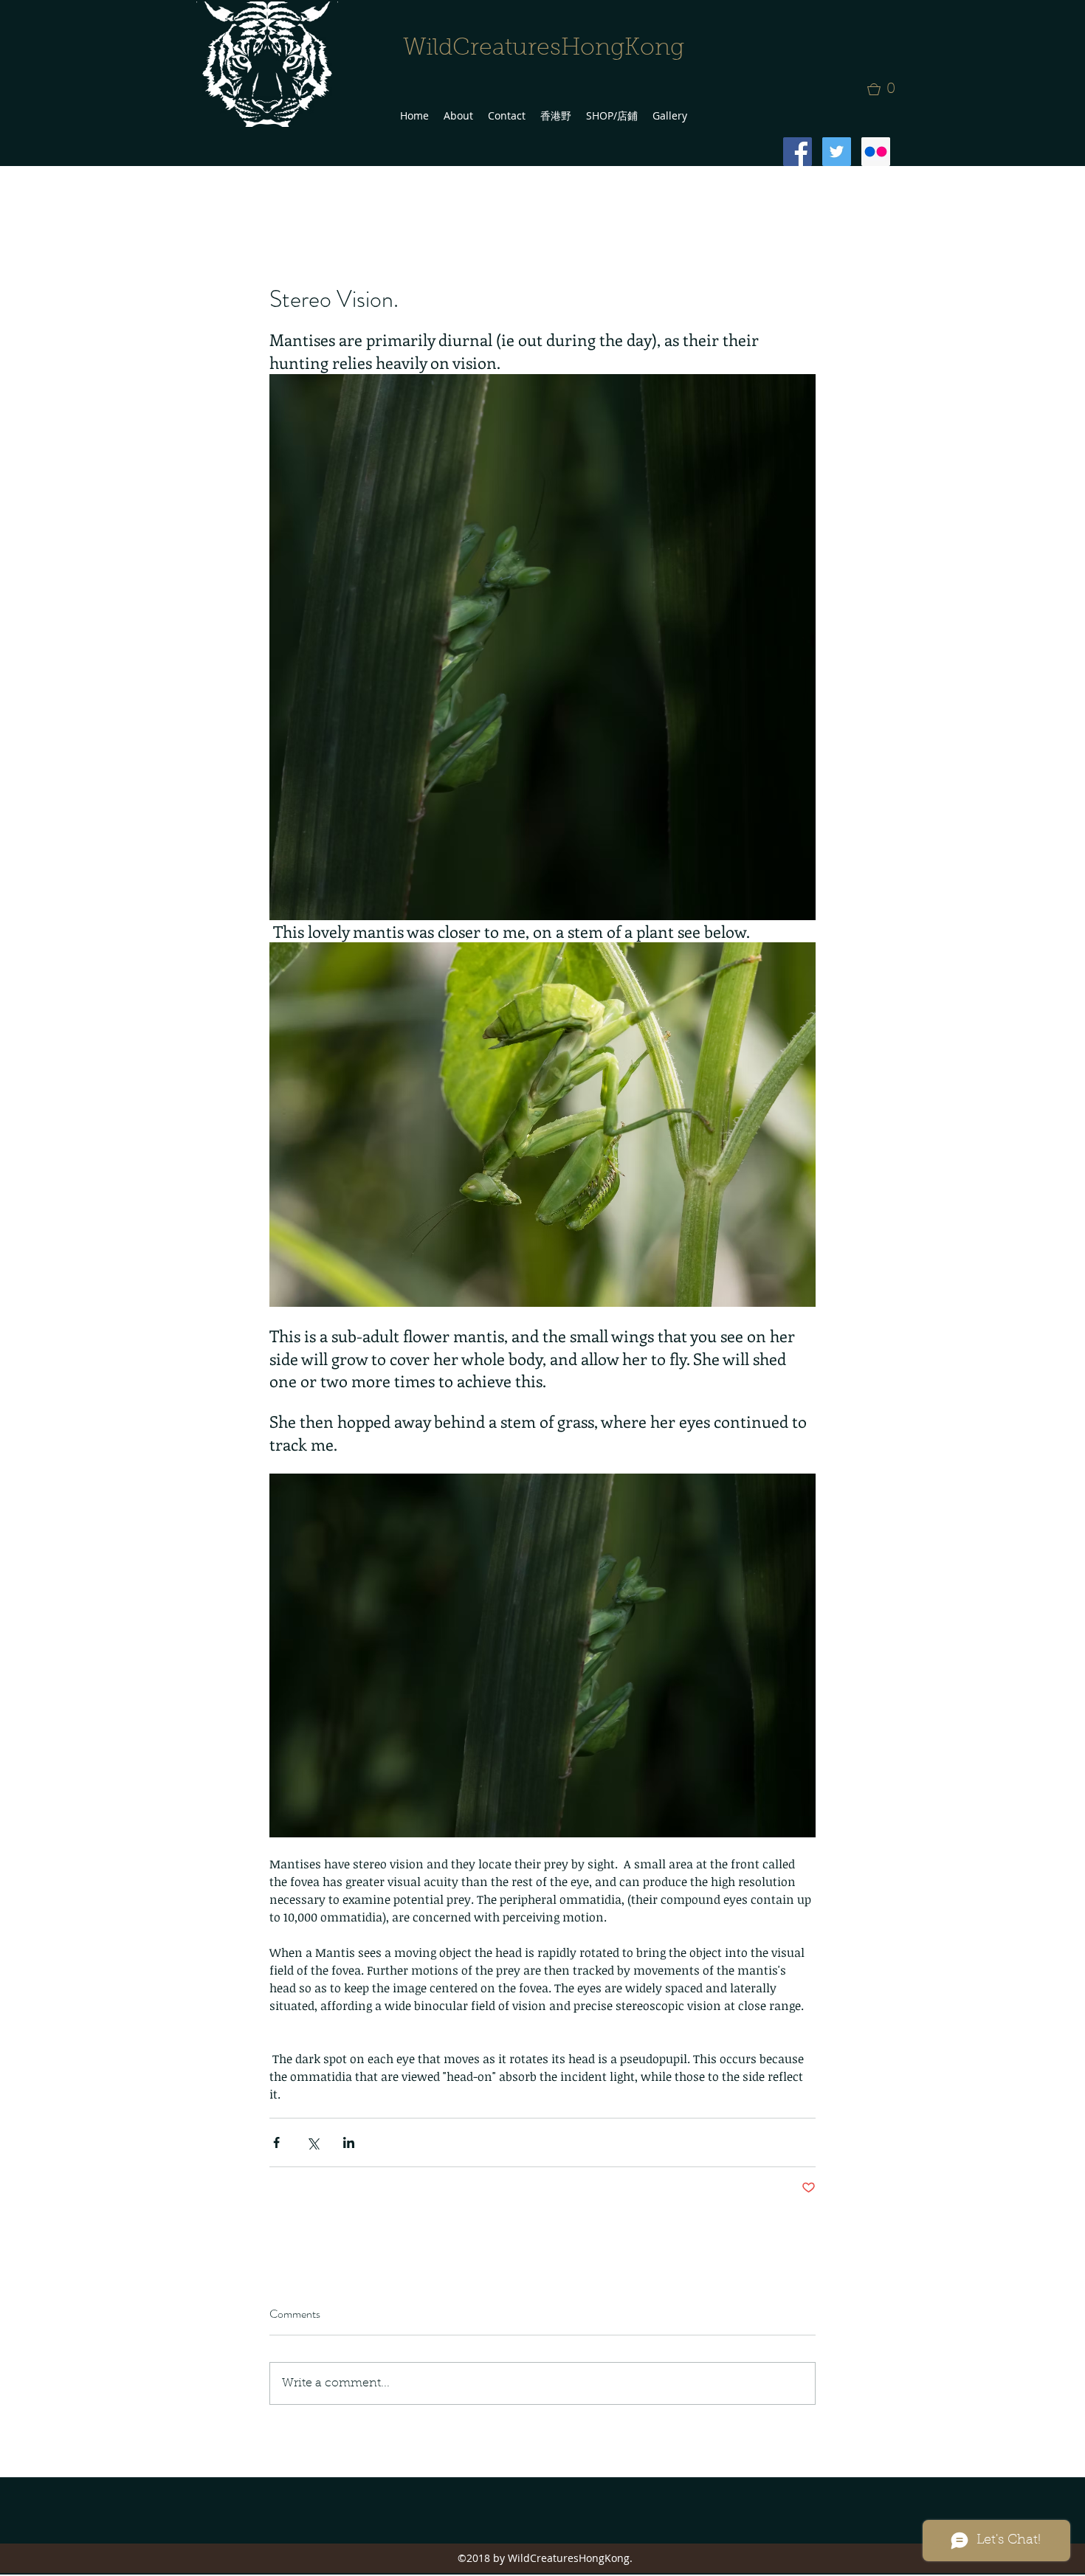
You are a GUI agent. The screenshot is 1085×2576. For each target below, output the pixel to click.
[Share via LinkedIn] (349, 2142)
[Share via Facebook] (276, 2142)
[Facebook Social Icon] (798, 152)
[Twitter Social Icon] (837, 152)
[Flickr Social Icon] (876, 152)
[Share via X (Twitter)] (313, 2142)
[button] (886, 89)
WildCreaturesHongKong (544, 49)
